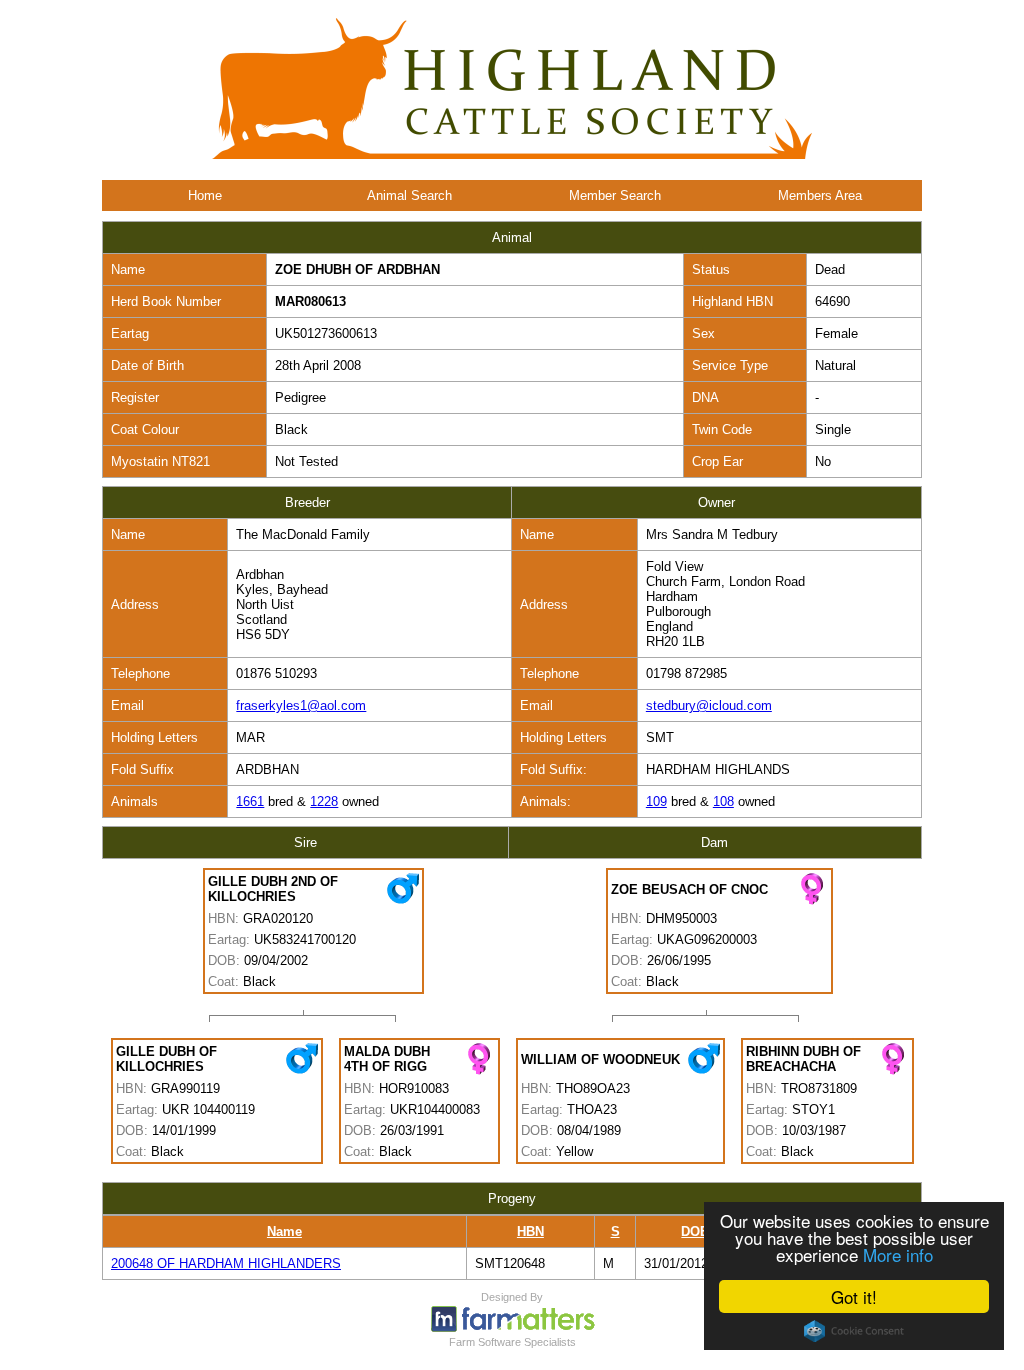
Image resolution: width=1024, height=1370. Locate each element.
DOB (695, 1231)
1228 (324, 801)
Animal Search (409, 195)
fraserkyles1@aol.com (301, 705)
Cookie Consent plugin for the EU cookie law (854, 1331)
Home (205, 195)
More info (898, 1254)
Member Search (615, 195)
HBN (530, 1231)
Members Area (820, 195)
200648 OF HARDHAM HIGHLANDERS (226, 1263)
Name (284, 1231)
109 (656, 801)
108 (723, 801)
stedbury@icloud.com (709, 705)
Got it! (854, 1296)
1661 (250, 801)
